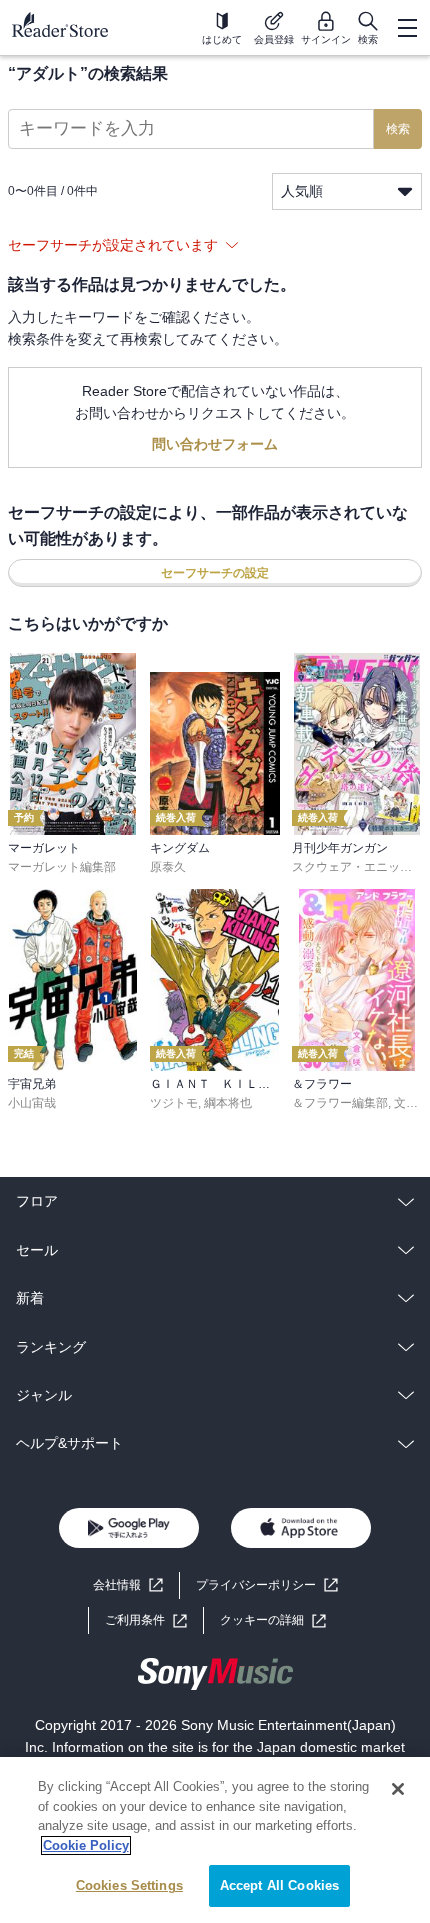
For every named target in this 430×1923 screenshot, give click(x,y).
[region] (215, 1840)
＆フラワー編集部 (340, 1103)
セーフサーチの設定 (215, 573)
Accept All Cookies (279, 1885)
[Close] (398, 1789)
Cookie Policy (86, 1845)
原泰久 (168, 867)
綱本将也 (228, 1103)
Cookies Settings (129, 1885)
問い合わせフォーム (215, 444)
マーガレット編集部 (62, 867)
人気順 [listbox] (302, 191)
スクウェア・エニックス (358, 867)
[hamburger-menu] (407, 28)
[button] (273, 1620)
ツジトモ (174, 1103)
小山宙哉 (32, 1103)
